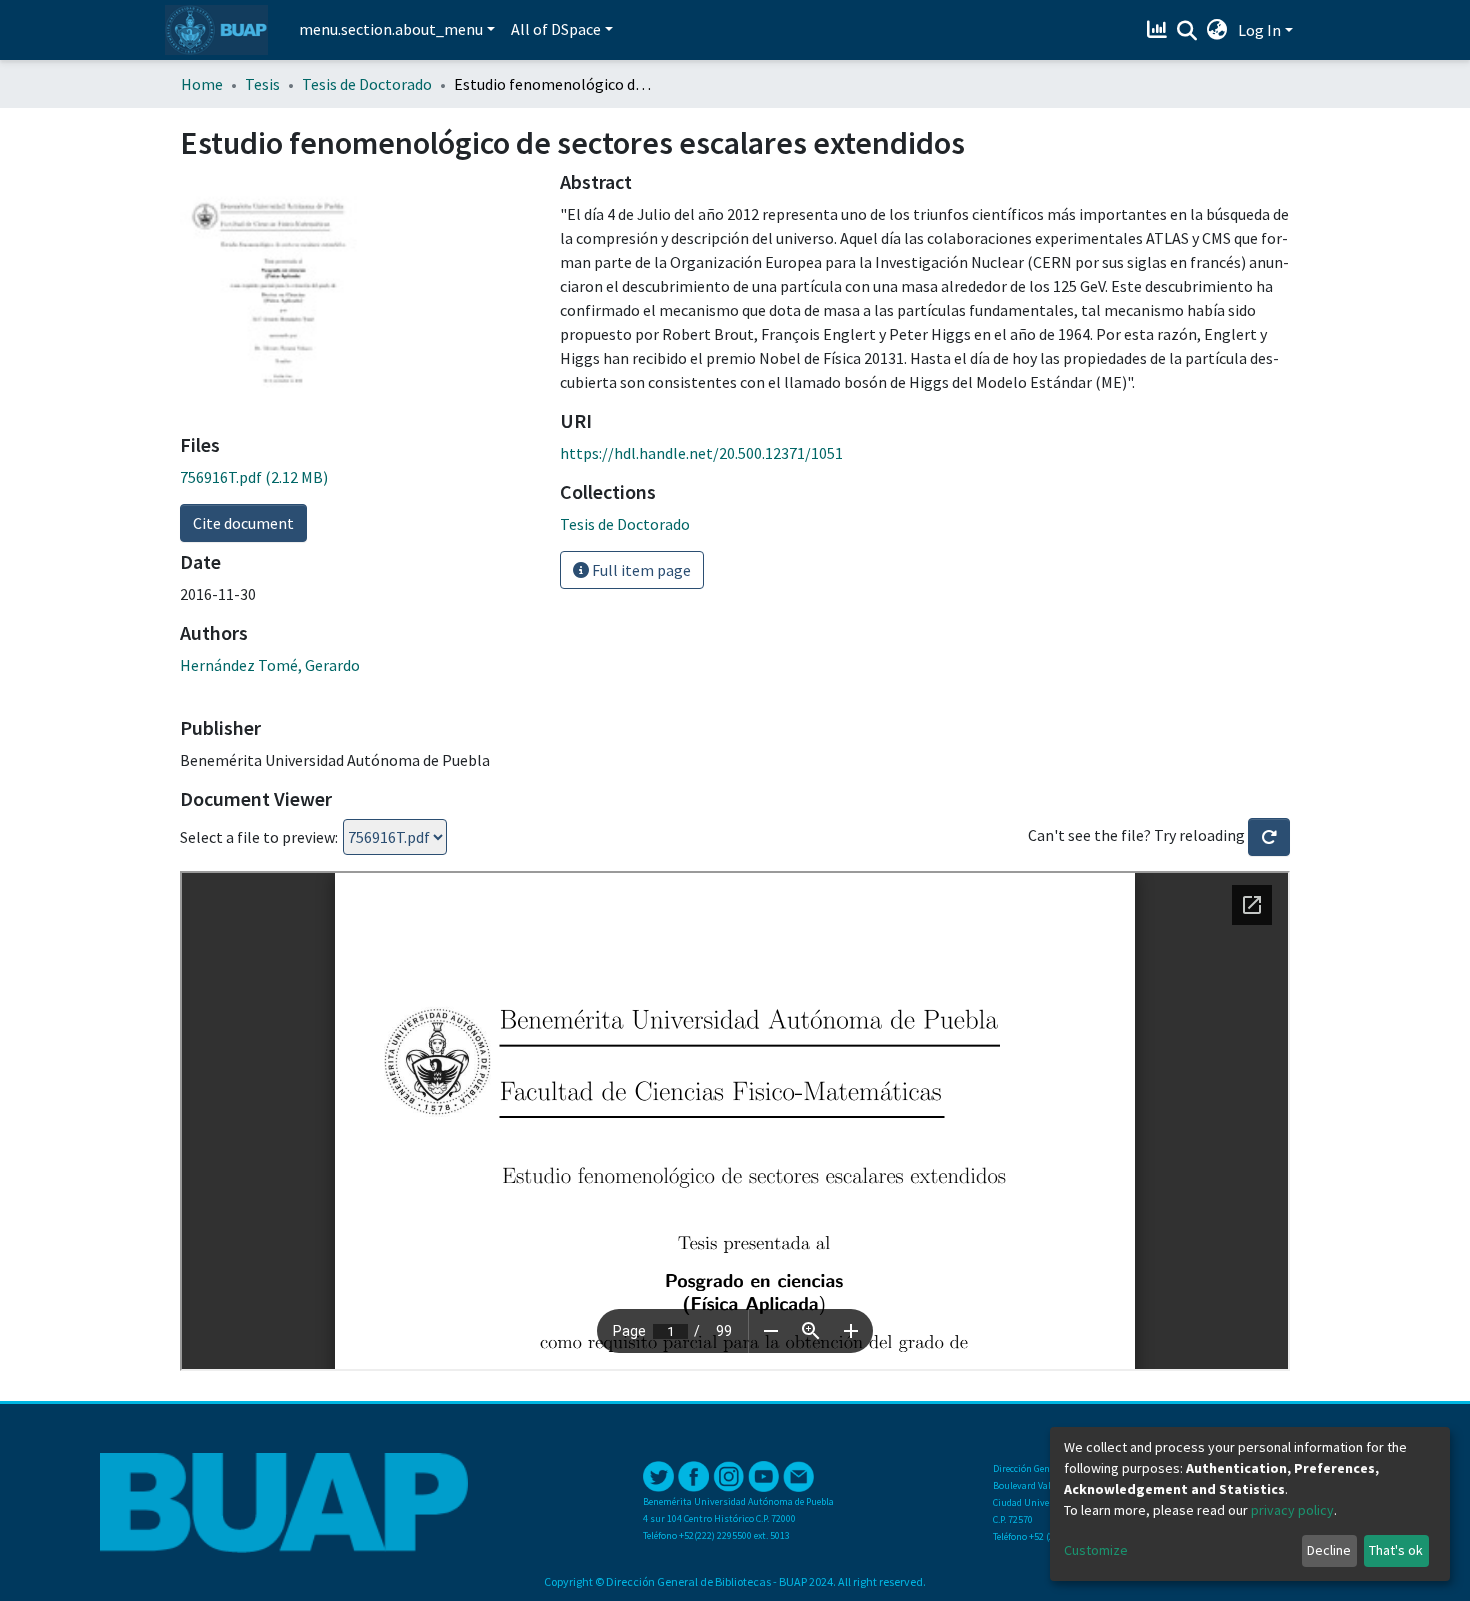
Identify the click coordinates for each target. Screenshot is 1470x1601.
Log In (1259, 30)
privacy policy (1292, 1510)
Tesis (262, 84)
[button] (1217, 30)
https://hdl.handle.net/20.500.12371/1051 (701, 453)
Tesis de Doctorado (367, 84)
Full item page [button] (640, 570)
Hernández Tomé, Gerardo (270, 665)
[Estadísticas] (1159, 30)
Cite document (243, 523)
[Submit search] (1187, 31)
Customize (1096, 1550)
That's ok (1396, 1550)
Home (202, 84)
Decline (1329, 1550)
